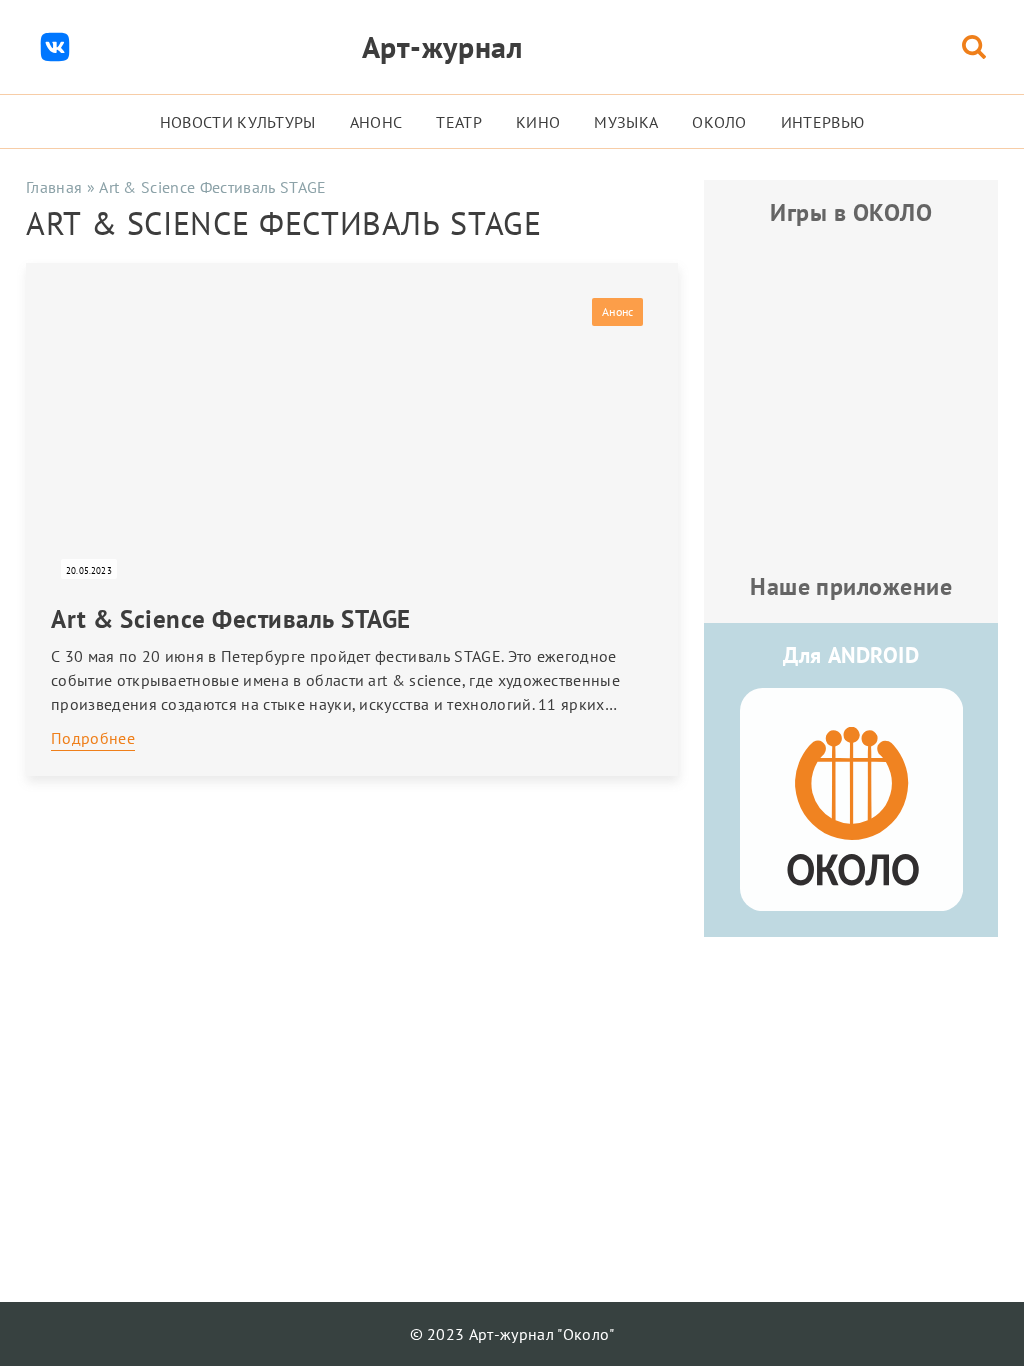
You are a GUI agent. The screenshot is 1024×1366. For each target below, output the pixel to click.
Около (719, 122)
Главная (54, 187)
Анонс (376, 122)
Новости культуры (238, 122)
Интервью (823, 122)
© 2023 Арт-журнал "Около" (512, 1334)
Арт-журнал (442, 46)
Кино (538, 122)
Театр (459, 122)
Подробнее (93, 738)
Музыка (626, 122)
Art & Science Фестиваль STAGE (231, 619)
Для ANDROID (851, 655)
